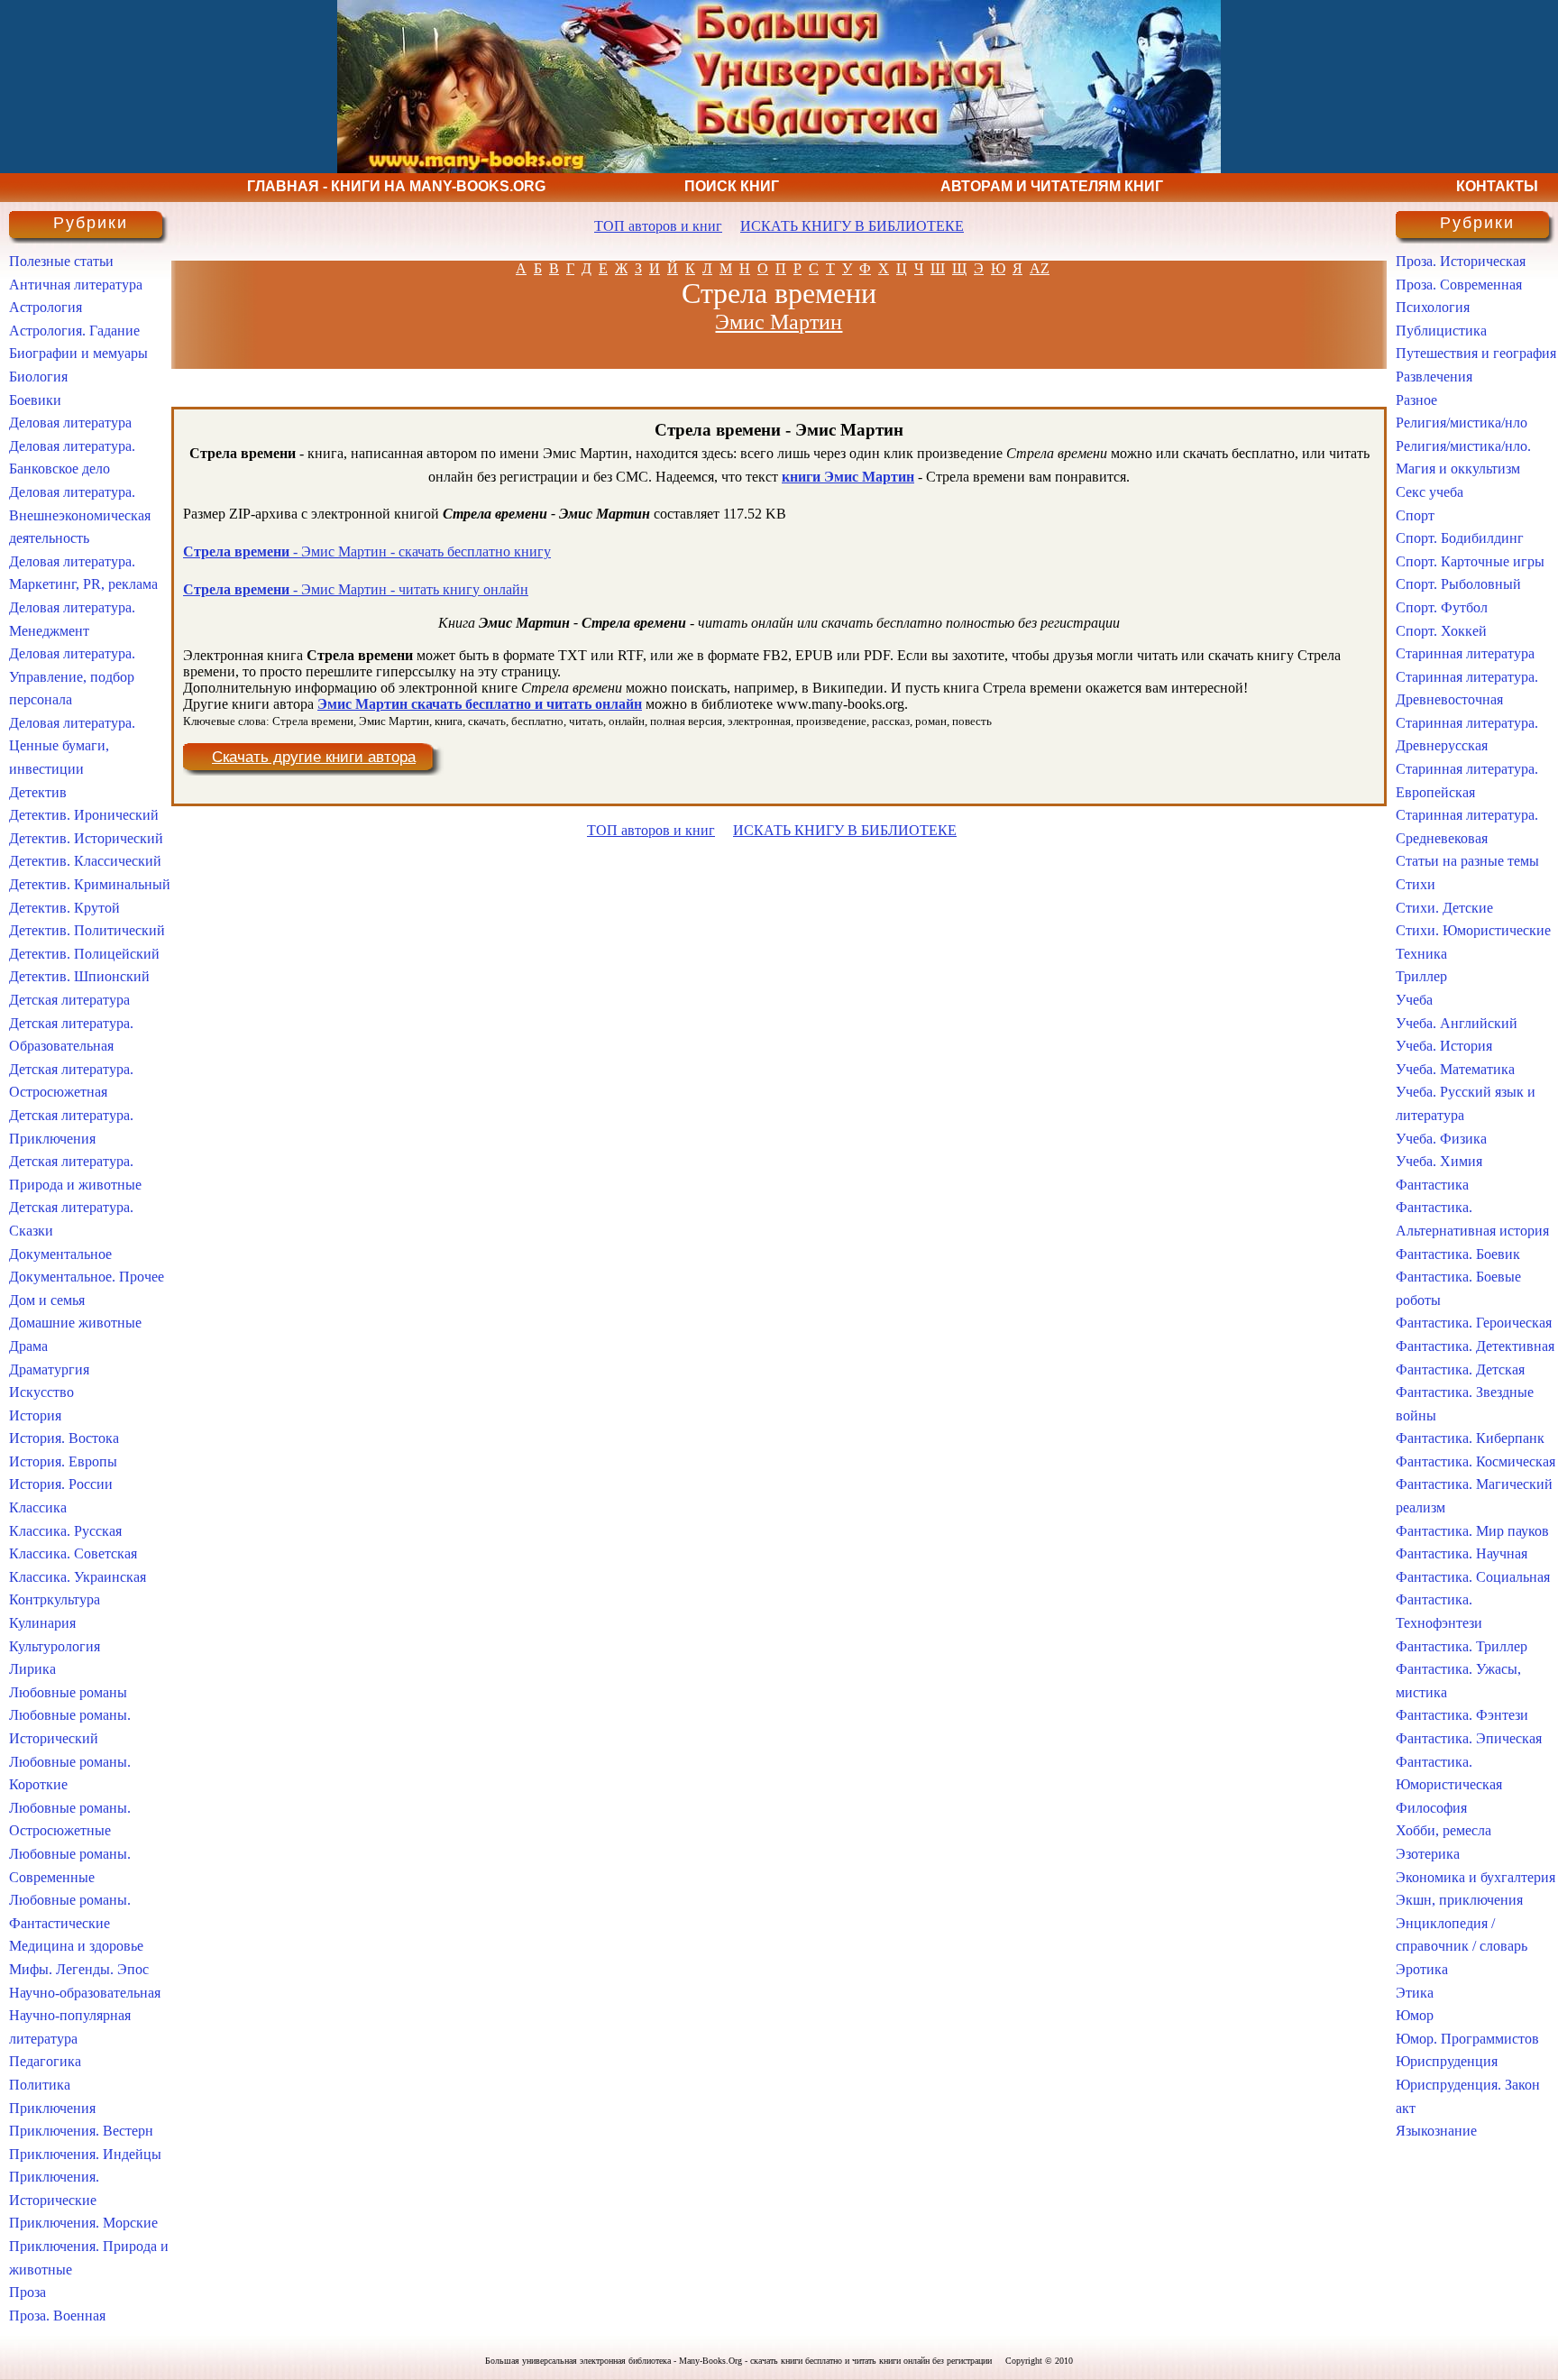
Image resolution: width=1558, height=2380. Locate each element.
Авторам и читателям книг (1052, 186)
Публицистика (1441, 331)
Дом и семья (47, 1300)
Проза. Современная (1459, 285)
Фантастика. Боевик (1458, 1254)
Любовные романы (68, 1692)
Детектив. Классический (85, 861)
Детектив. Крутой (64, 908)
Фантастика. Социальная (1473, 1577)
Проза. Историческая (1461, 261)
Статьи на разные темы (1467, 861)
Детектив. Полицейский (84, 954)
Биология (38, 377)
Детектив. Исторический (86, 838)
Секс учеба (1430, 492)
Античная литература (76, 285)
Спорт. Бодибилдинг (1460, 538)
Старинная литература (1465, 653)
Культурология (55, 1646)
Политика (40, 2085)
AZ (1040, 268)
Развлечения (1434, 377)
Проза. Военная (57, 2316)
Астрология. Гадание (74, 331)
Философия (1431, 1808)
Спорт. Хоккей (1441, 631)
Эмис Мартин (779, 322)
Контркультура (55, 1599)
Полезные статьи (61, 261)
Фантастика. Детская (1460, 1369)
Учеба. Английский (1457, 1023)
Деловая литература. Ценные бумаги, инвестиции (72, 746)
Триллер (1421, 976)
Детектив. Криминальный (90, 884)
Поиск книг (732, 186)
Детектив (38, 792)
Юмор (1415, 2015)
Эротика (1422, 1969)
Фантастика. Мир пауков (1472, 1531)
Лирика (32, 1669)
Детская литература (69, 1000)
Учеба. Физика (1441, 1139)
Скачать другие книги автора (314, 757)
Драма (28, 1346)
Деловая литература (70, 423)
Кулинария (42, 1623)
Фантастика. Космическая (1476, 1461)
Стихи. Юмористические (1473, 930)
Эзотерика (1428, 1854)
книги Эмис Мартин (848, 477)
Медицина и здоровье (76, 1946)
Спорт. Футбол (1442, 607)
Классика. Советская (73, 1553)
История (35, 1415)
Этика (1415, 1993)
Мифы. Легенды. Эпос (79, 1969)
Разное (1416, 400)
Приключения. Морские (83, 2223)
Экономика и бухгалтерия (1476, 1877)
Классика (38, 1507)
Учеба (1414, 1000)
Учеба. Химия (1439, 1161)
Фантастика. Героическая (1474, 1323)
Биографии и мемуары (78, 353)
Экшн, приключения (1459, 1900)
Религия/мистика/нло (1462, 423)
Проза (27, 2292)
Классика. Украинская (78, 1577)
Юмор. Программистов (1467, 2039)
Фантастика (1432, 1185)
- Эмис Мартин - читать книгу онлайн (356, 589)
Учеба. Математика (1455, 1069)
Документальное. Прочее (87, 1277)
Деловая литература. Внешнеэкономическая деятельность (80, 515)
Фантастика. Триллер (1462, 1646)
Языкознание (1436, 2131)
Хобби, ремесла (1443, 1830)
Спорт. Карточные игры (1470, 561)
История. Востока (64, 1438)
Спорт (1415, 515)
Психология (1433, 307)
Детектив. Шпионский (79, 976)
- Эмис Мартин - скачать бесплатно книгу (367, 551)
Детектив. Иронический (84, 815)
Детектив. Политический (87, 930)
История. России (61, 1484)
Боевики (35, 400)
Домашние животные (75, 1323)
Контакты (1497, 186)
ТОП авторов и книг (658, 226)
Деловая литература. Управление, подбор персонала (72, 676)
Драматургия (49, 1369)
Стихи (1416, 884)
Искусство (41, 1392)
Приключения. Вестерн (81, 2131)
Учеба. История (1444, 1046)
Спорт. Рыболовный (1458, 584)
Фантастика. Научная (1462, 1553)
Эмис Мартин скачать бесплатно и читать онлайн (480, 704)
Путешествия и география (1476, 353)
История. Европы (63, 1461)
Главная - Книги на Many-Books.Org (396, 186)
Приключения (52, 2108)
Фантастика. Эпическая (1469, 1738)
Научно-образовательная (85, 1993)
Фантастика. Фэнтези (1462, 1715)
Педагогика (45, 2061)
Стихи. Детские (1444, 908)
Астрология (46, 307)
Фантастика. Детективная (1475, 1346)
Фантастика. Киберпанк (1470, 1438)
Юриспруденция (1447, 2061)
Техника (1421, 954)
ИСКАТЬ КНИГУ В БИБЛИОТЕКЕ (852, 226)
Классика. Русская (65, 1531)
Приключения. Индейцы (85, 2154)
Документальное (60, 1254)
